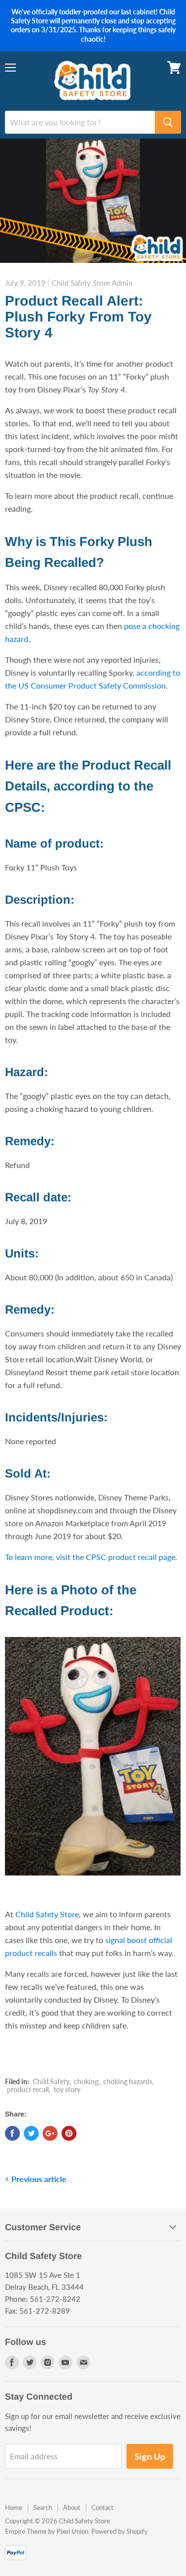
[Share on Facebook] (12, 2133)
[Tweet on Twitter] (31, 2133)
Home (14, 2507)
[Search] (168, 122)
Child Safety (51, 2081)
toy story (67, 2089)
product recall (28, 2089)
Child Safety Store (47, 1914)
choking (86, 2081)
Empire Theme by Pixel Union (47, 2531)
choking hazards (128, 2081)
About (72, 2507)
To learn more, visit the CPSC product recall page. (91, 1557)
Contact (102, 2507)
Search (43, 2507)
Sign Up (150, 2456)
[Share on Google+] (50, 2133)
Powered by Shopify (120, 2531)
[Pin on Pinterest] (69, 2133)
